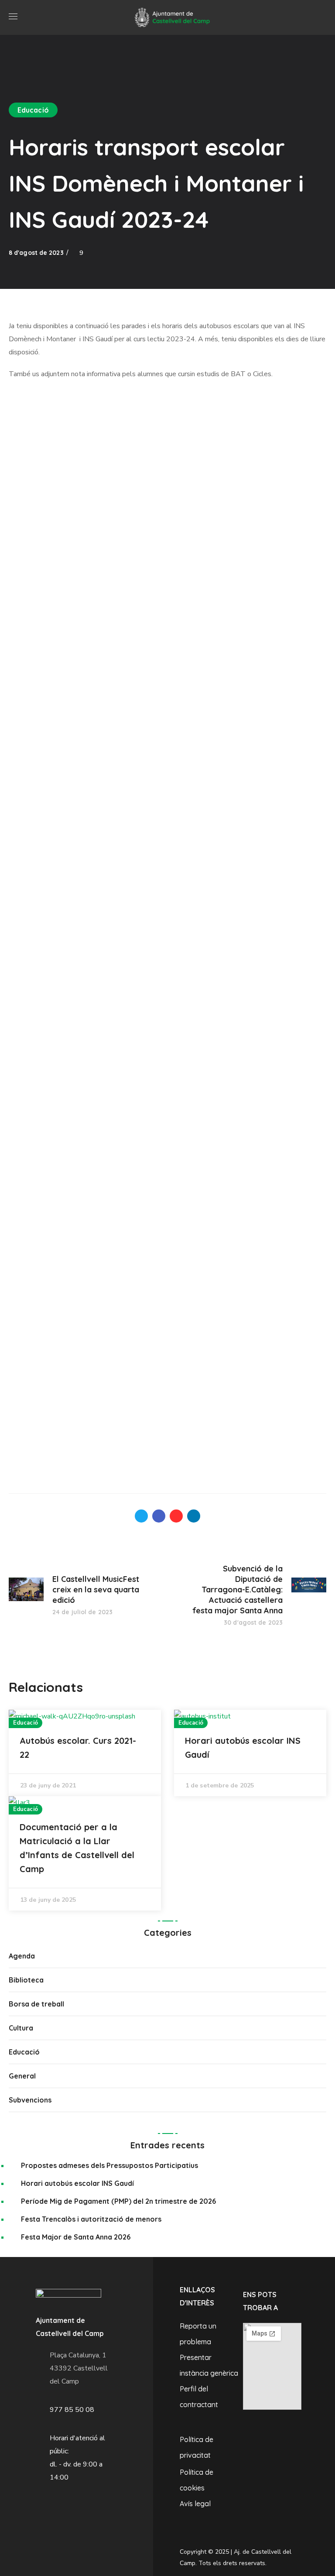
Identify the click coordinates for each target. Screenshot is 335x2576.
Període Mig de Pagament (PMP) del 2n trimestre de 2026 (118, 2201)
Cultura (21, 2028)
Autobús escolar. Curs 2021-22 (78, 1748)
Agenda (22, 1956)
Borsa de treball (36, 2004)
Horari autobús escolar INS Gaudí (243, 1748)
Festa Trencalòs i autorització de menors (91, 2219)
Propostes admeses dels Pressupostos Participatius (109, 2165)
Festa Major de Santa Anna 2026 (76, 2237)
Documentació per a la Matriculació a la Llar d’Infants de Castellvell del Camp (77, 1848)
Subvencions (30, 2100)
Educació (33, 110)
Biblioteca (26, 1980)
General (22, 2076)
